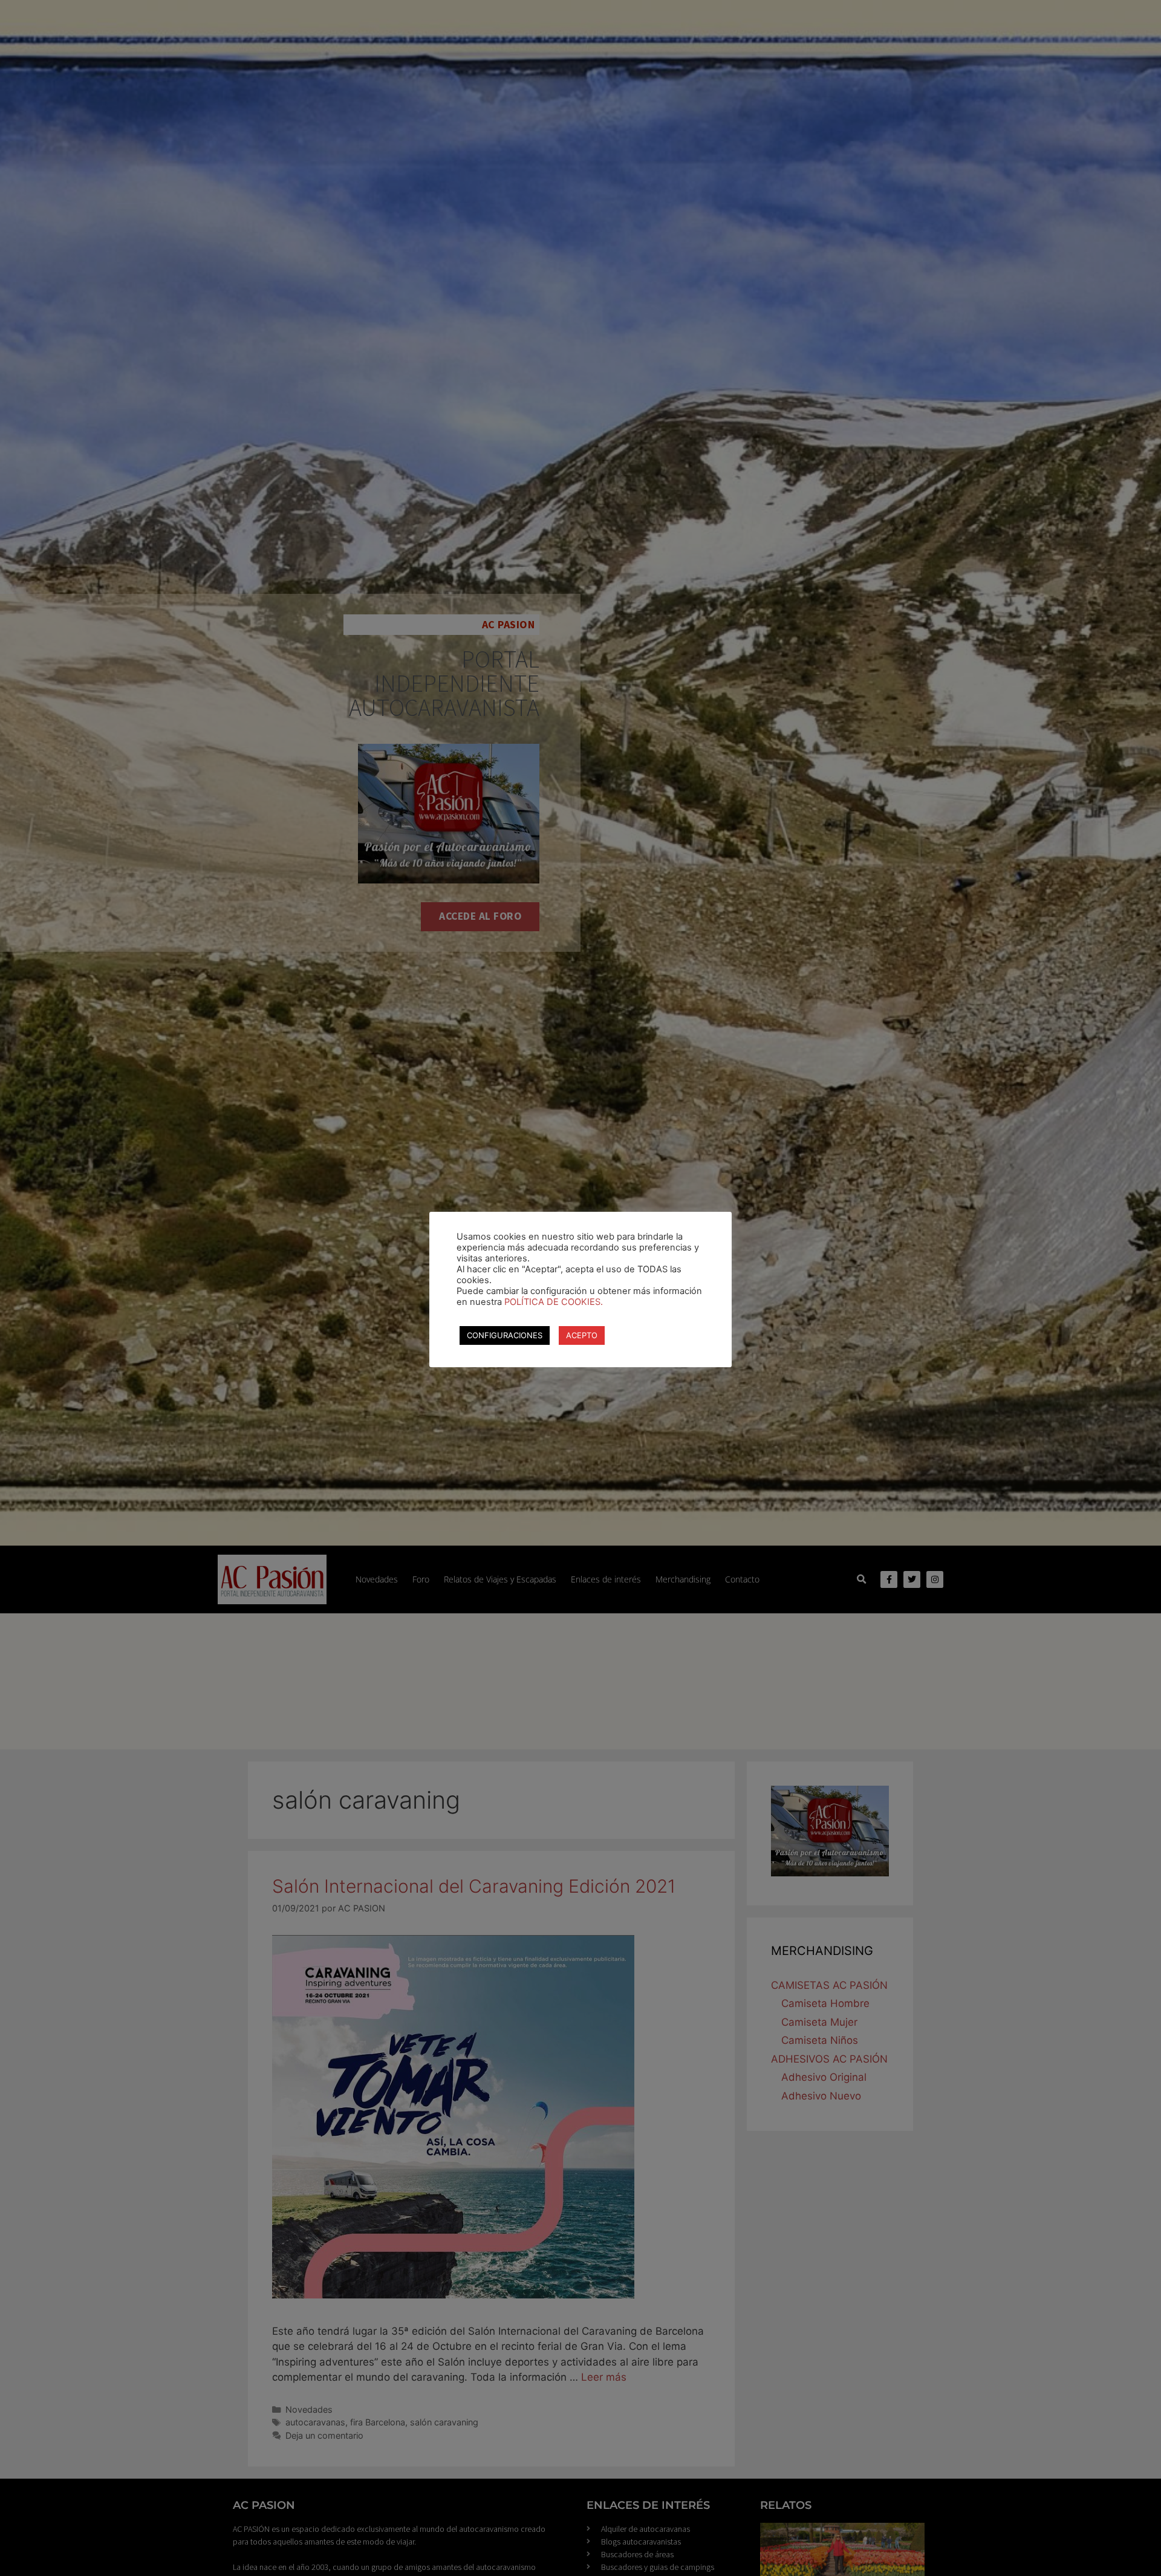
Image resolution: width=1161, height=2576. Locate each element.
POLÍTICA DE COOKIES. (554, 1302)
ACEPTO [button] (582, 1335)
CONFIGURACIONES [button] (505, 1335)
